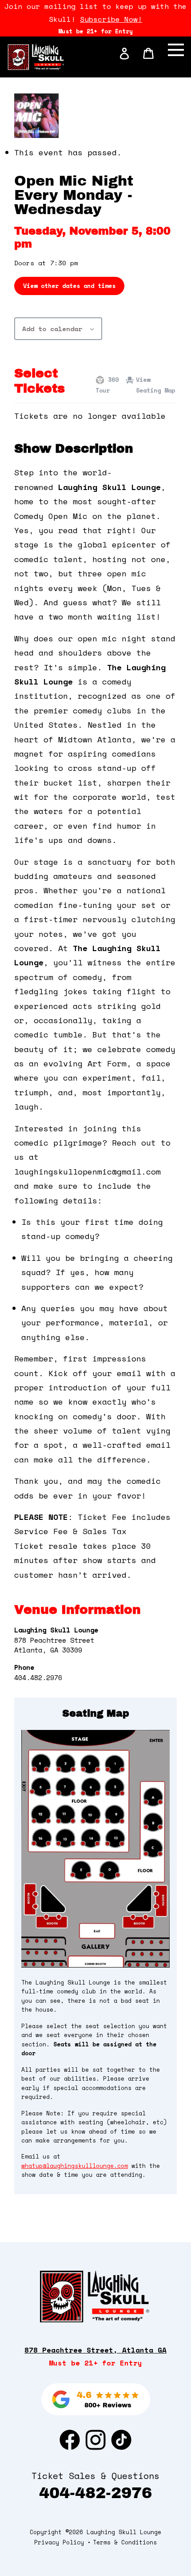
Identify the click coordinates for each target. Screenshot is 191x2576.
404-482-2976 (95, 2493)
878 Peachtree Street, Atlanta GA (95, 2350)
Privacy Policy (59, 2542)
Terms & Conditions (125, 2542)
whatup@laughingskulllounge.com (75, 2166)
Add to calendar (52, 329)
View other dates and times (69, 286)
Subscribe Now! (111, 19)
